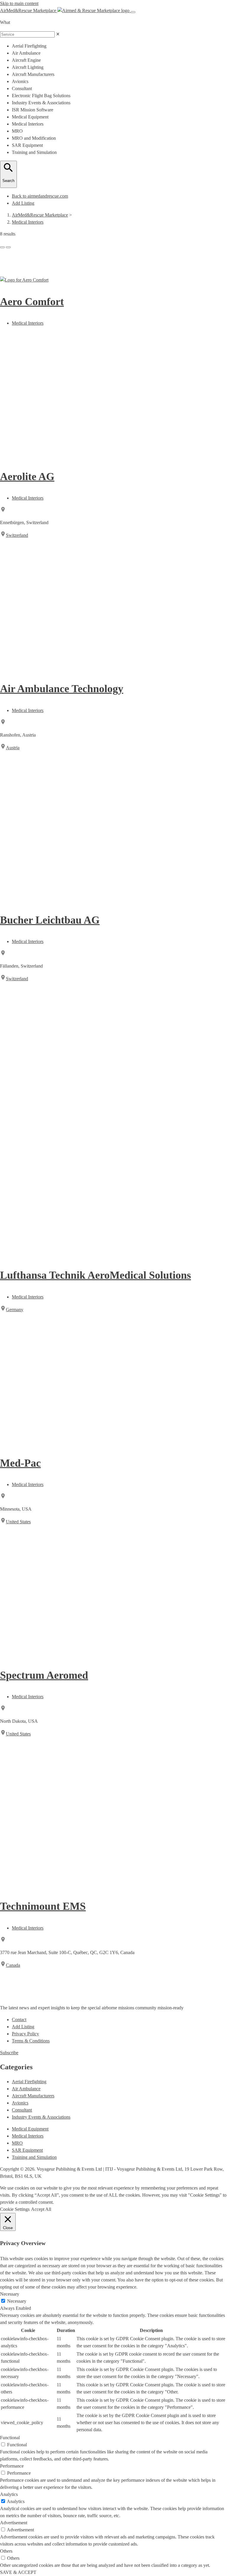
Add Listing (23, 203)
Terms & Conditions (31, 2041)
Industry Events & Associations (41, 2117)
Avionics (20, 2103)
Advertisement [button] (14, 2523)
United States (18, 1522)
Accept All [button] (41, 2209)
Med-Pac (20, 1463)
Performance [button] (12, 2466)
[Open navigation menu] (133, 12)
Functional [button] (10, 2438)
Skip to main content (19, 3)
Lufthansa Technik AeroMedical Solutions (95, 1275)
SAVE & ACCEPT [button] (18, 2572)
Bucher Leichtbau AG (50, 920)
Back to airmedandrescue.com (40, 196)
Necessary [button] (10, 2294)
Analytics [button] (9, 2494)
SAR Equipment (27, 2150)
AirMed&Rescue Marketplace (40, 215)
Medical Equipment (30, 2129)
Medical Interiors (28, 222)
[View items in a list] (8, 247)
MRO (17, 2143)
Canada (13, 1965)
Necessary (17, 2301)
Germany (15, 1310)
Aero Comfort (32, 302)
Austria (13, 748)
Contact (19, 2020)
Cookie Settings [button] (15, 2209)
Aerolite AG (27, 477)
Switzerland (17, 535)
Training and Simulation (34, 2157)
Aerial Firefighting (29, 2082)
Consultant (22, 2110)
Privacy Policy (25, 2034)
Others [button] (6, 2551)
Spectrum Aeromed (44, 1675)
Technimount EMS (43, 1906)
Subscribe (9, 2053)
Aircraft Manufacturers (33, 2096)
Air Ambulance (26, 2089)
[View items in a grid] (2, 247)
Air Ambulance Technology (62, 689)
